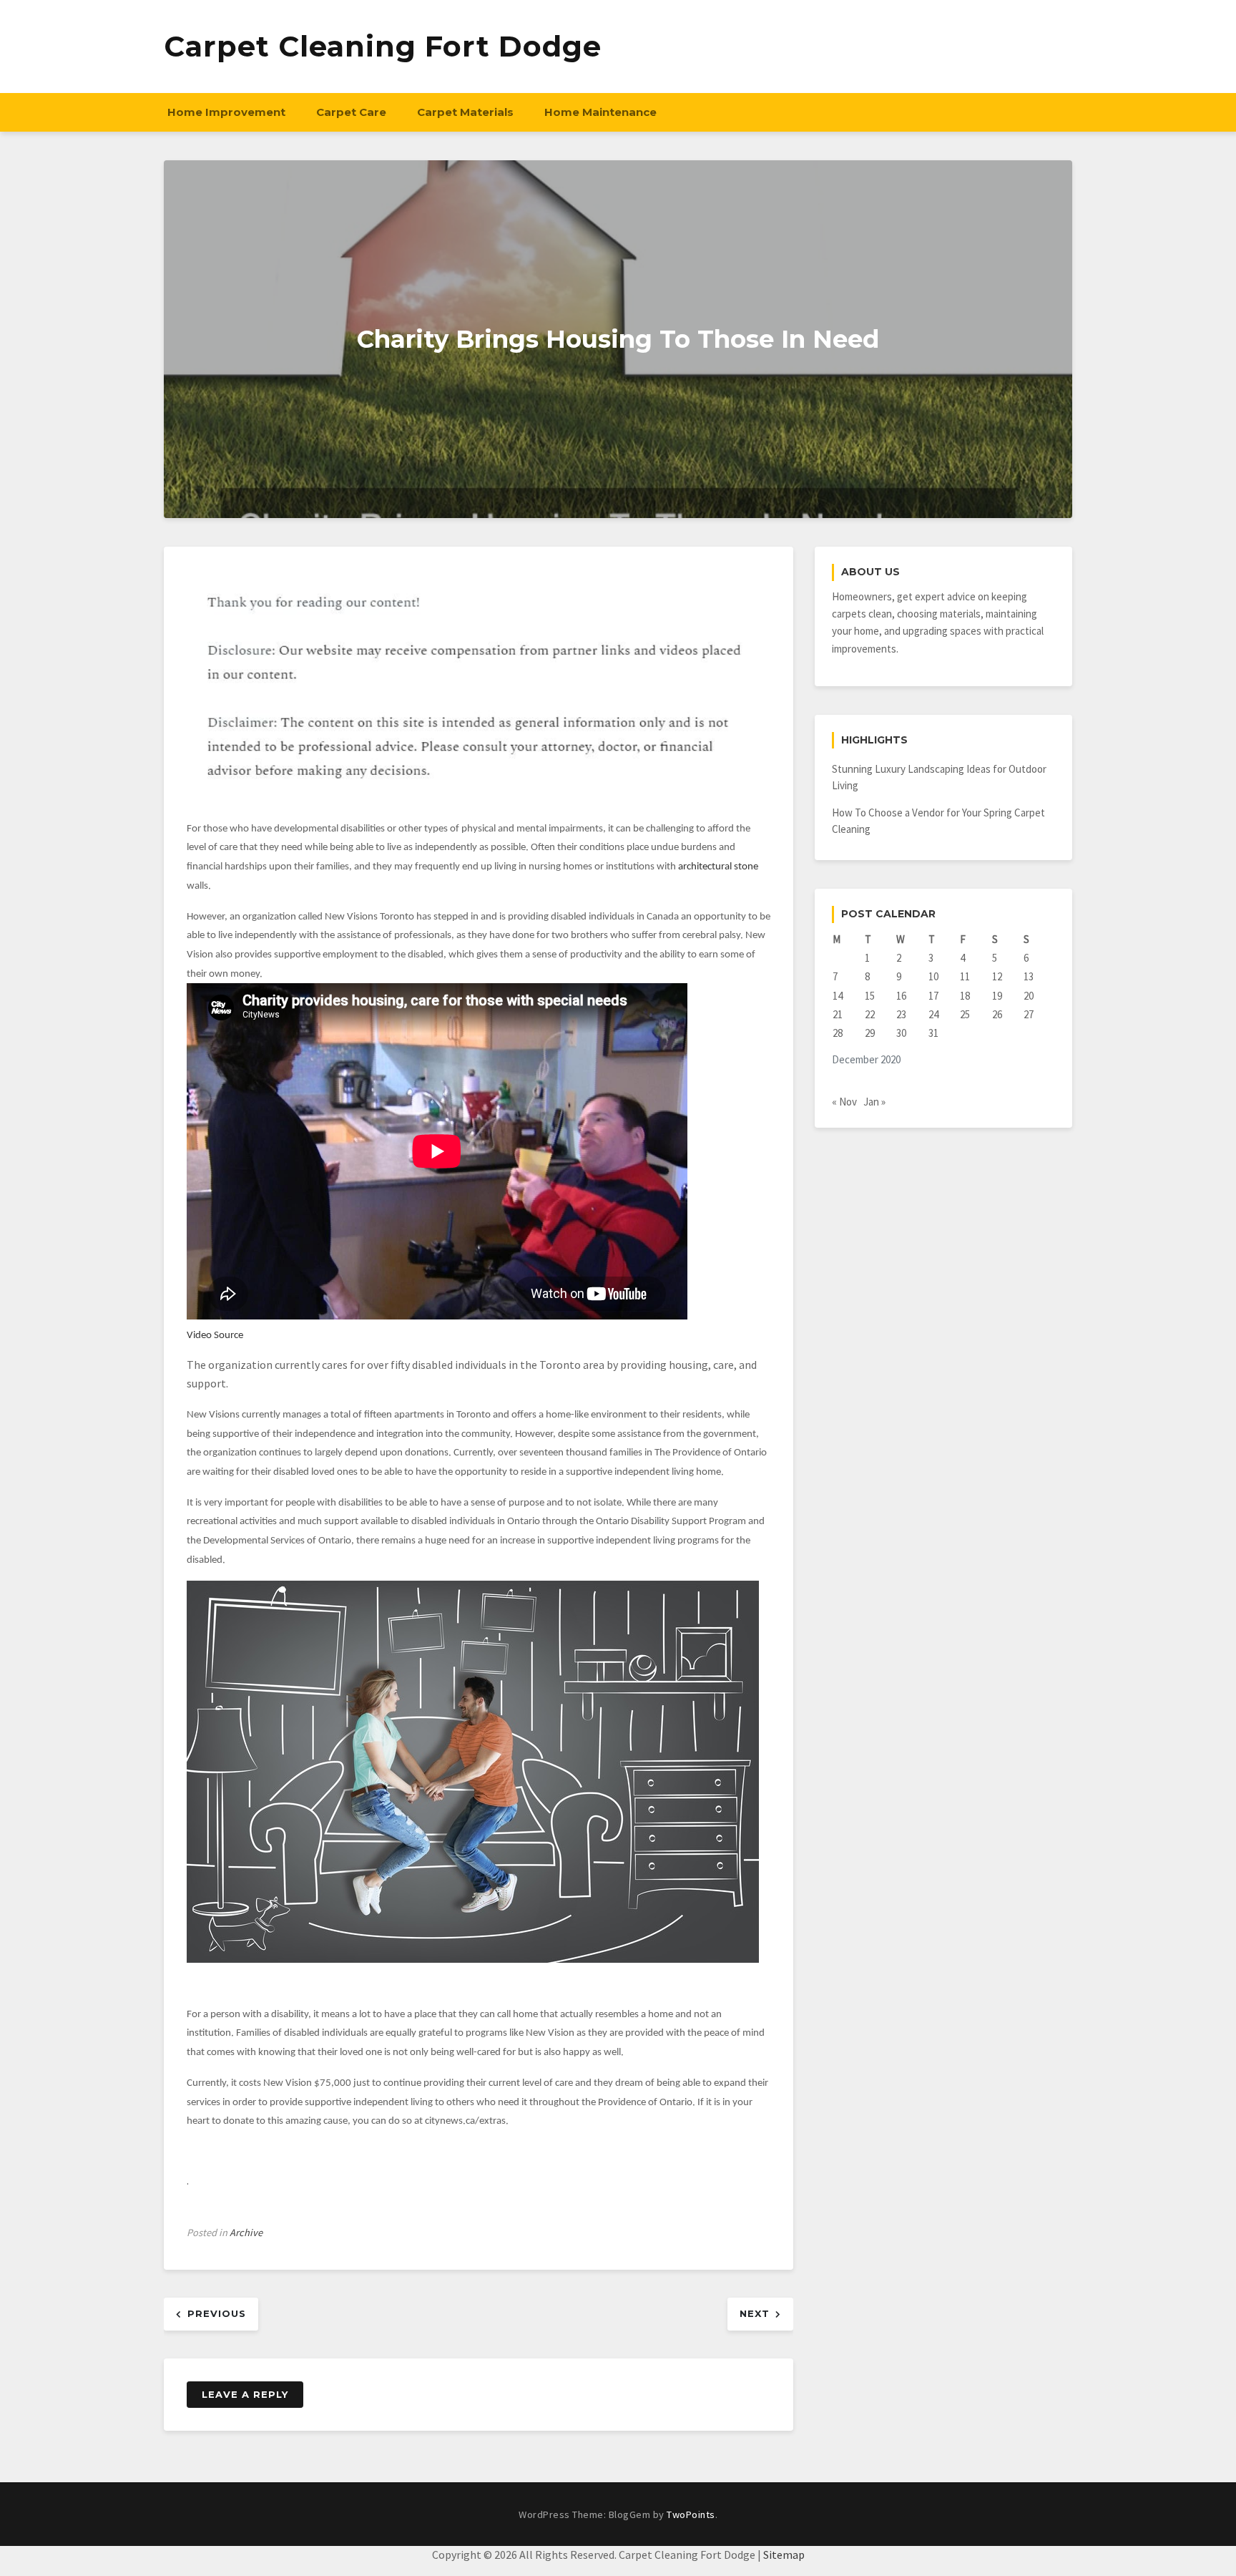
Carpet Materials (465, 112)
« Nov (844, 1102)
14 (838, 996)
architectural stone (718, 867)
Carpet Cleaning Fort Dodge (383, 46)
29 (870, 1033)
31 (933, 1033)
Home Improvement (226, 112)
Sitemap (784, 2555)
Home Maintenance (600, 112)
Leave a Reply (245, 2394)
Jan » (874, 1102)
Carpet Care (351, 112)
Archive (246, 2233)
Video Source (215, 1336)
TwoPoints (691, 2514)
